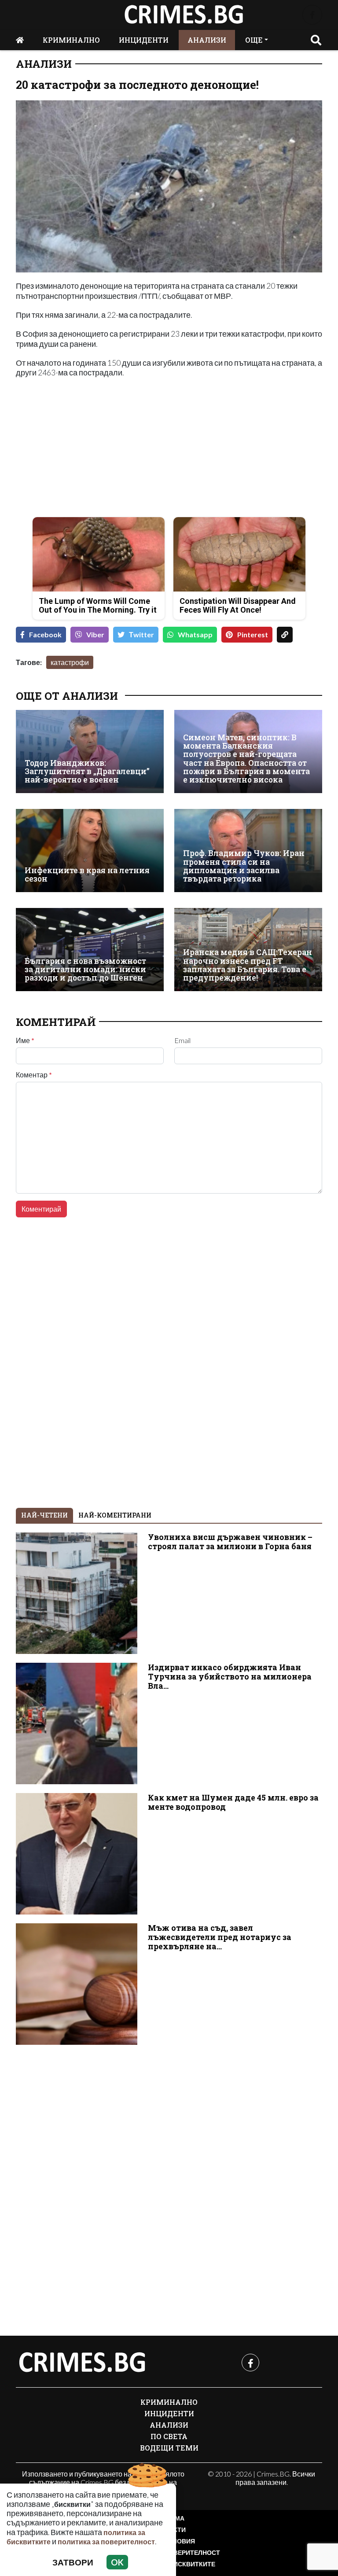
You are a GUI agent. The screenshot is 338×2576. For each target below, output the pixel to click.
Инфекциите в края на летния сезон (87, 875)
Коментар (34, 1075)
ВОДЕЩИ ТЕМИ (169, 2448)
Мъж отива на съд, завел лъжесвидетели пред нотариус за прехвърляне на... (220, 1937)
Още (254, 40)
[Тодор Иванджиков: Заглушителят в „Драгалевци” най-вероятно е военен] (90, 751)
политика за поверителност (106, 2541)
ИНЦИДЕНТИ (144, 40)
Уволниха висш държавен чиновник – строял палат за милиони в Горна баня (230, 1542)
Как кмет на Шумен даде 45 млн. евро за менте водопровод (233, 1802)
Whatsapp (195, 634)
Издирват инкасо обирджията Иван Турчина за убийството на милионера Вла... (230, 1677)
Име (25, 1040)
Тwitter (141, 634)
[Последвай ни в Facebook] (312, 15)
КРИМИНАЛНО (71, 40)
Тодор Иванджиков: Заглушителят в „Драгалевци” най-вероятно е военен (87, 772)
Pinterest (253, 634)
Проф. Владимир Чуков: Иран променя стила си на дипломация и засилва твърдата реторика (244, 866)
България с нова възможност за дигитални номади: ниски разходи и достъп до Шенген (85, 970)
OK (117, 2562)
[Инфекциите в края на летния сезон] (90, 851)
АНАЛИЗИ (207, 40)
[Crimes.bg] (82, 2363)
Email (182, 1040)
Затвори (73, 2562)
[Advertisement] (90, 448)
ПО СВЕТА (169, 2436)
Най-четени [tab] (44, 1515)
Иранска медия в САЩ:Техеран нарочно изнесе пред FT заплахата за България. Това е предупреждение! (248, 965)
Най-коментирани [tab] (115, 1515)
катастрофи (70, 662)
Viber (95, 634)
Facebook (45, 634)
